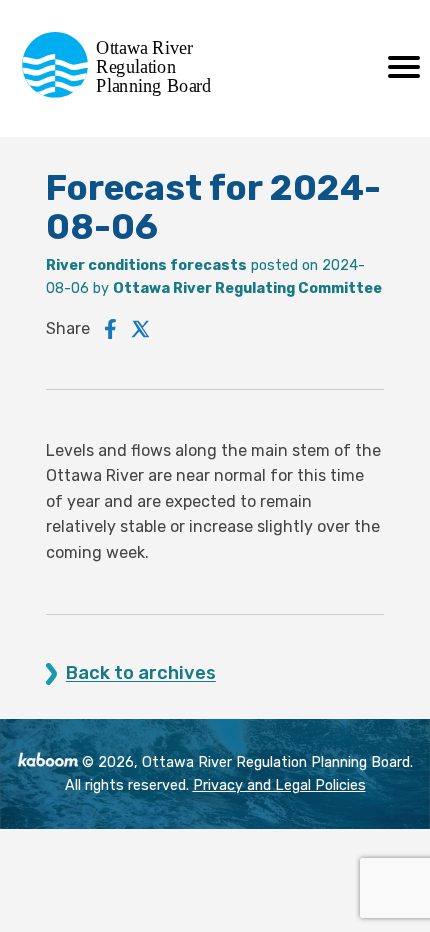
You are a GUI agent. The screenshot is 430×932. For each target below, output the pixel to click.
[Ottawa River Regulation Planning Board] (122, 92)
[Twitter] (141, 329)
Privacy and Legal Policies (279, 785)
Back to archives (141, 673)
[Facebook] (110, 329)
